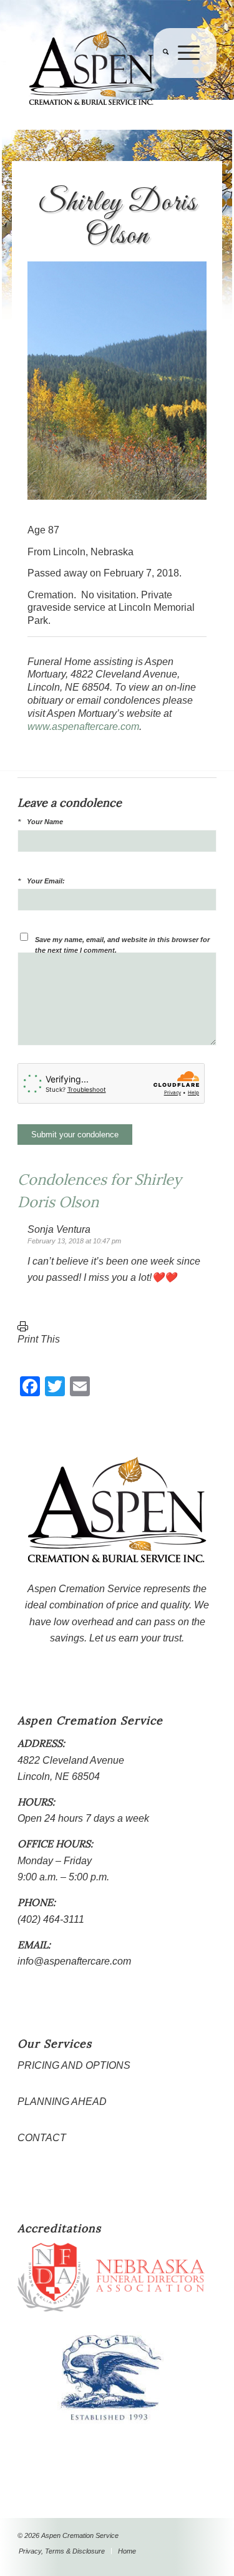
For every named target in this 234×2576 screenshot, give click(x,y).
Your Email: (46, 881)
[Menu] (184, 78)
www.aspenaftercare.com (83, 727)
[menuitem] (161, 78)
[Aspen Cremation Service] (97, 68)
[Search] (161, 78)
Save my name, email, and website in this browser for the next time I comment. (122, 945)
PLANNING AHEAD (62, 2102)
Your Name (45, 822)
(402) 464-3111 (51, 1919)
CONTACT (42, 2138)
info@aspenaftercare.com (74, 1961)
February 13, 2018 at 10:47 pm (74, 1241)
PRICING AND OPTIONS (74, 2065)
